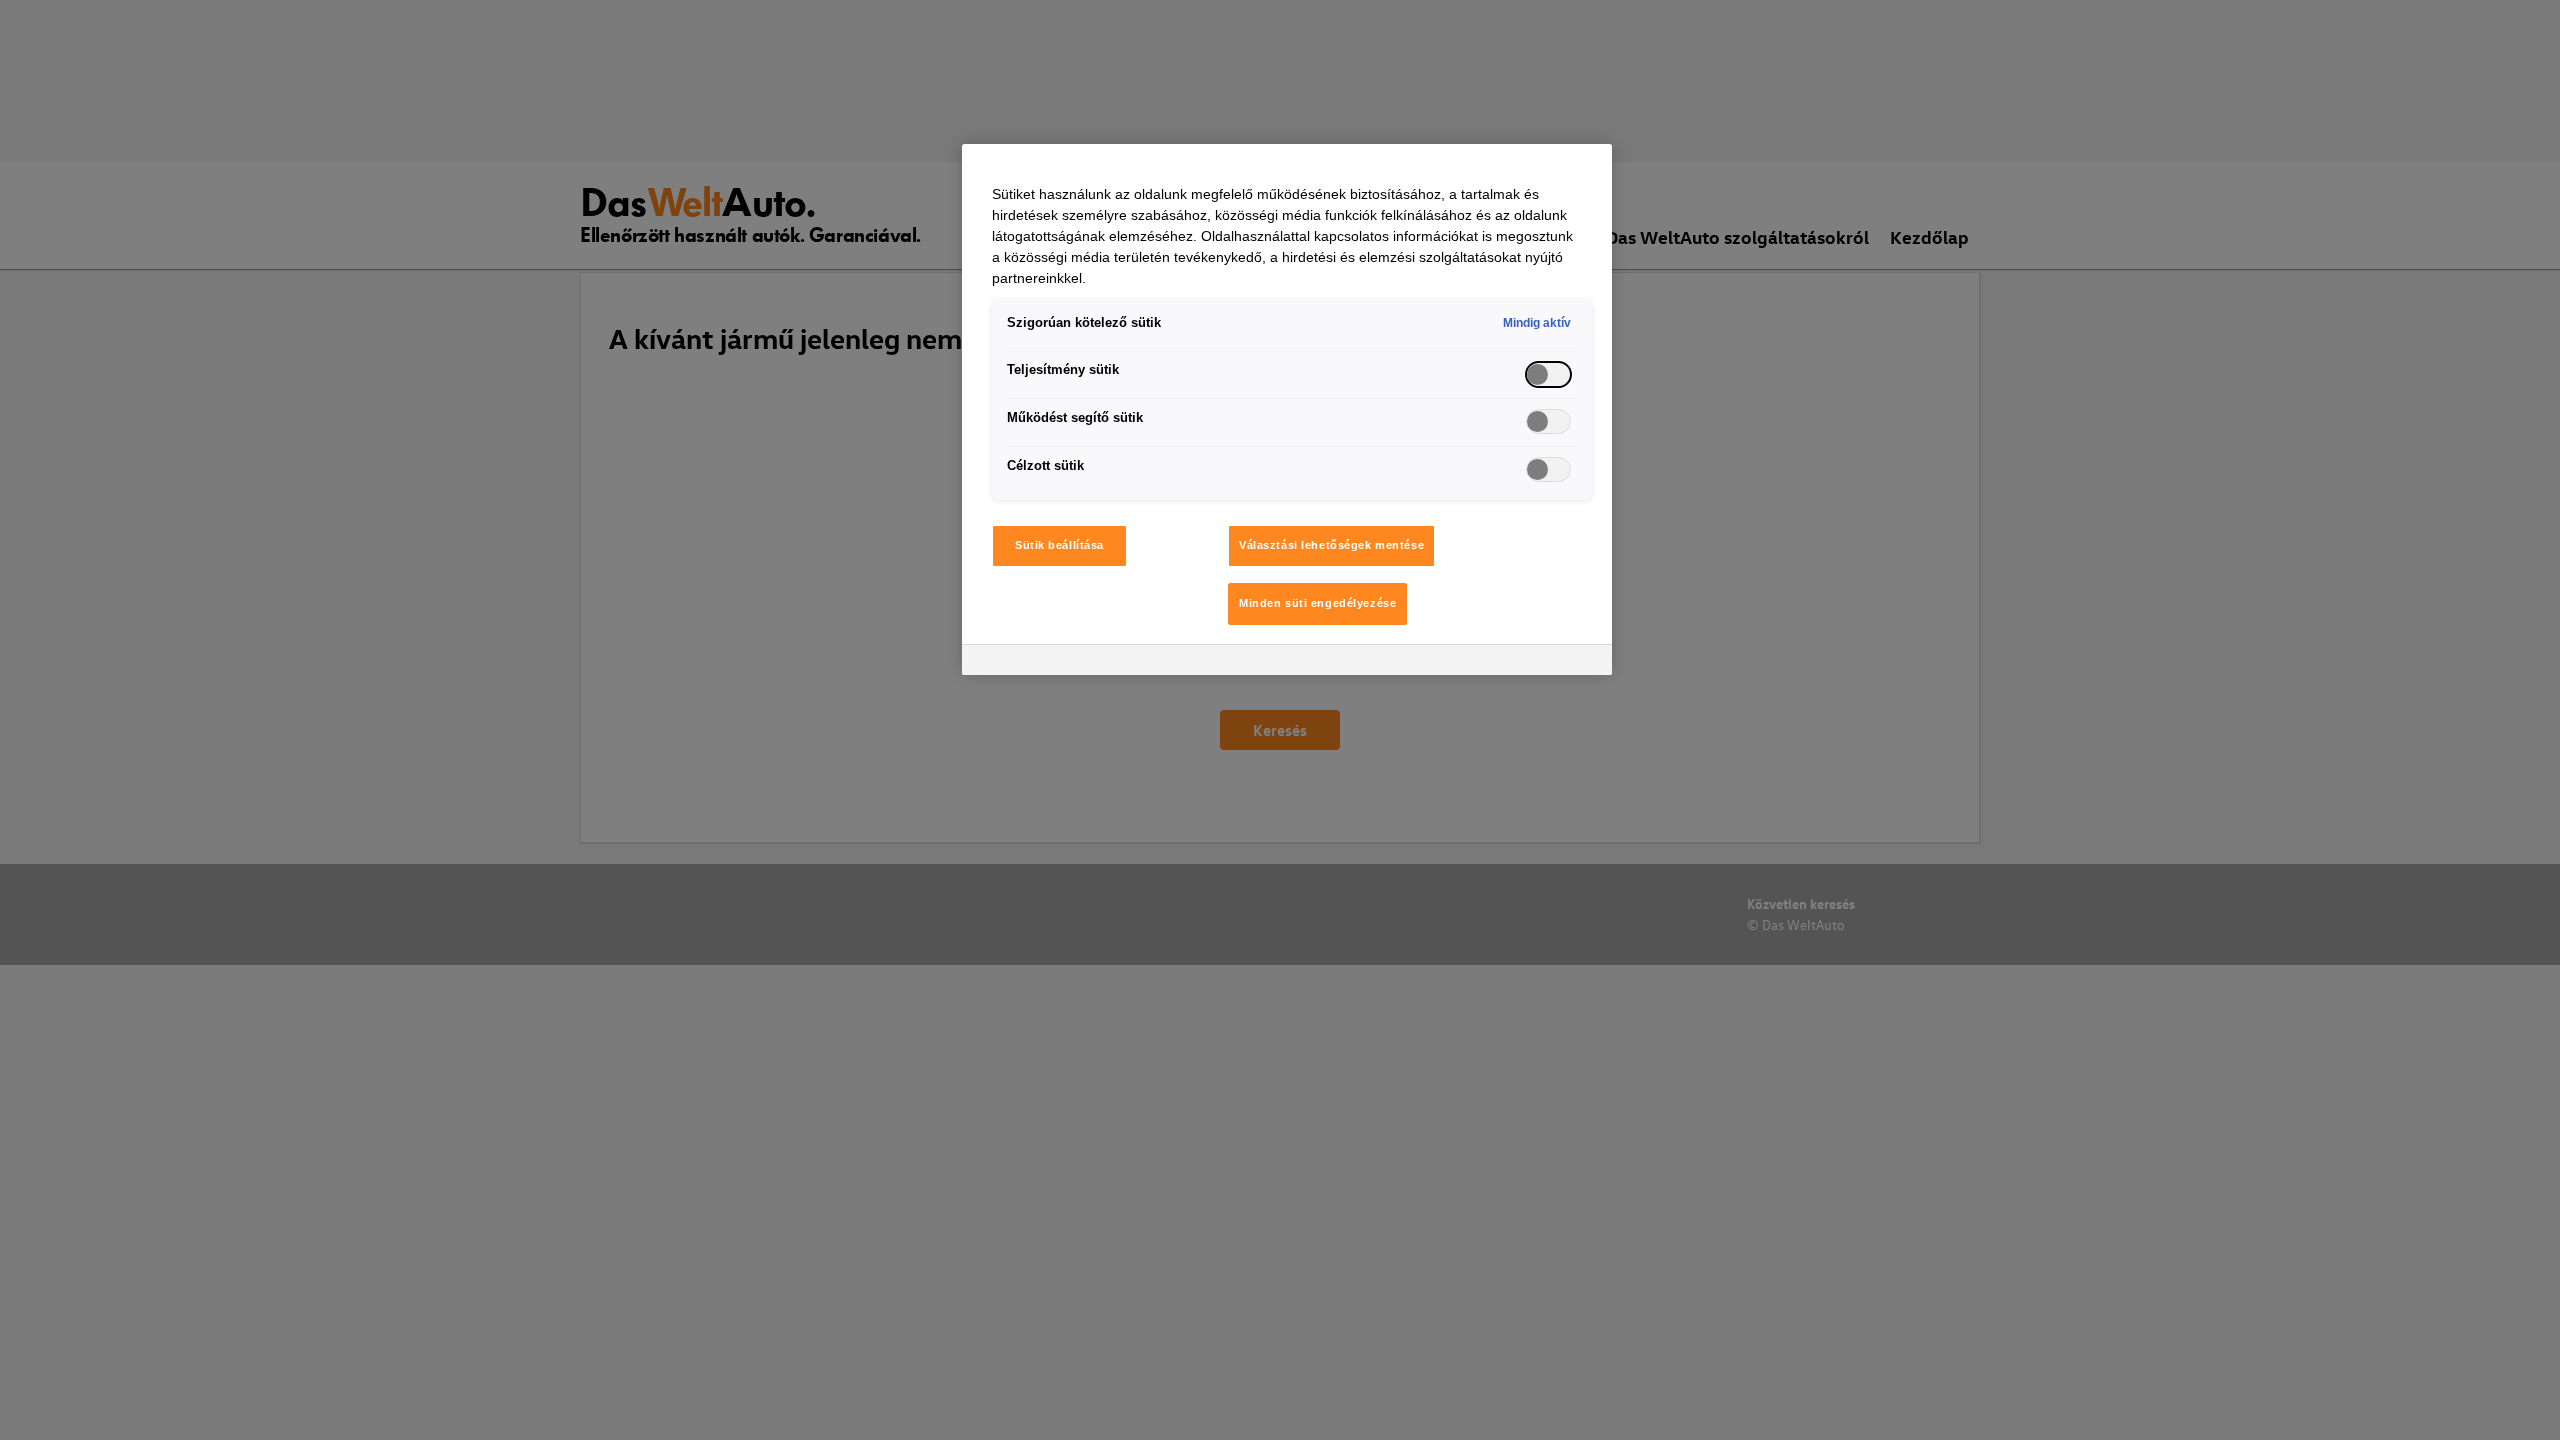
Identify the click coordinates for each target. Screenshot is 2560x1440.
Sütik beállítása (1059, 545)
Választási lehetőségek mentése (1331, 545)
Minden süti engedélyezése (1317, 603)
